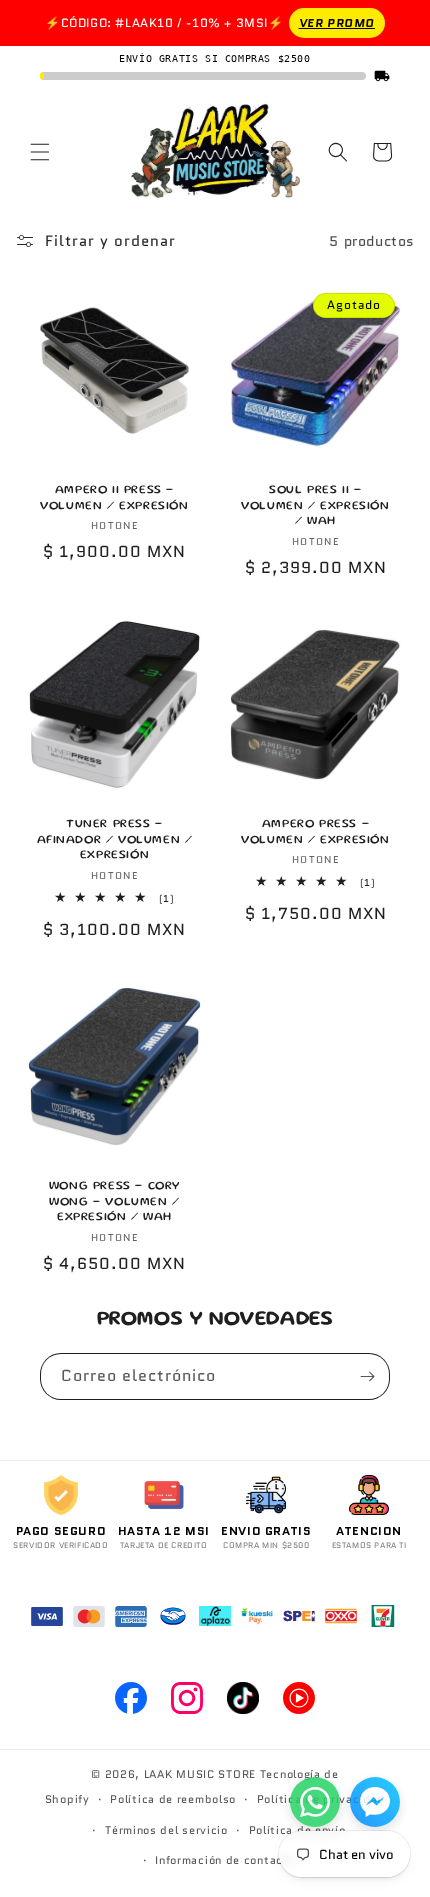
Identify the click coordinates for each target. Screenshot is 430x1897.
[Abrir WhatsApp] (315, 1802)
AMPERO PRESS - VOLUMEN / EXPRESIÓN (315, 832)
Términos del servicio (166, 1830)
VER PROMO (337, 22)
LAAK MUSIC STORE (200, 1774)
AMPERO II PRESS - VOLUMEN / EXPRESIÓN (114, 498)
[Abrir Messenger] (375, 1802)
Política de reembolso (173, 1799)
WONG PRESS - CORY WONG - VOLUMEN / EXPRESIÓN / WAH (114, 1202)
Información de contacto (225, 1860)
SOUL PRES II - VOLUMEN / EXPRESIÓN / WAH (315, 506)
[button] (40, 152)
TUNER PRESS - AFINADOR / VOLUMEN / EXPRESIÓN (115, 840)
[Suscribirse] (367, 1376)
